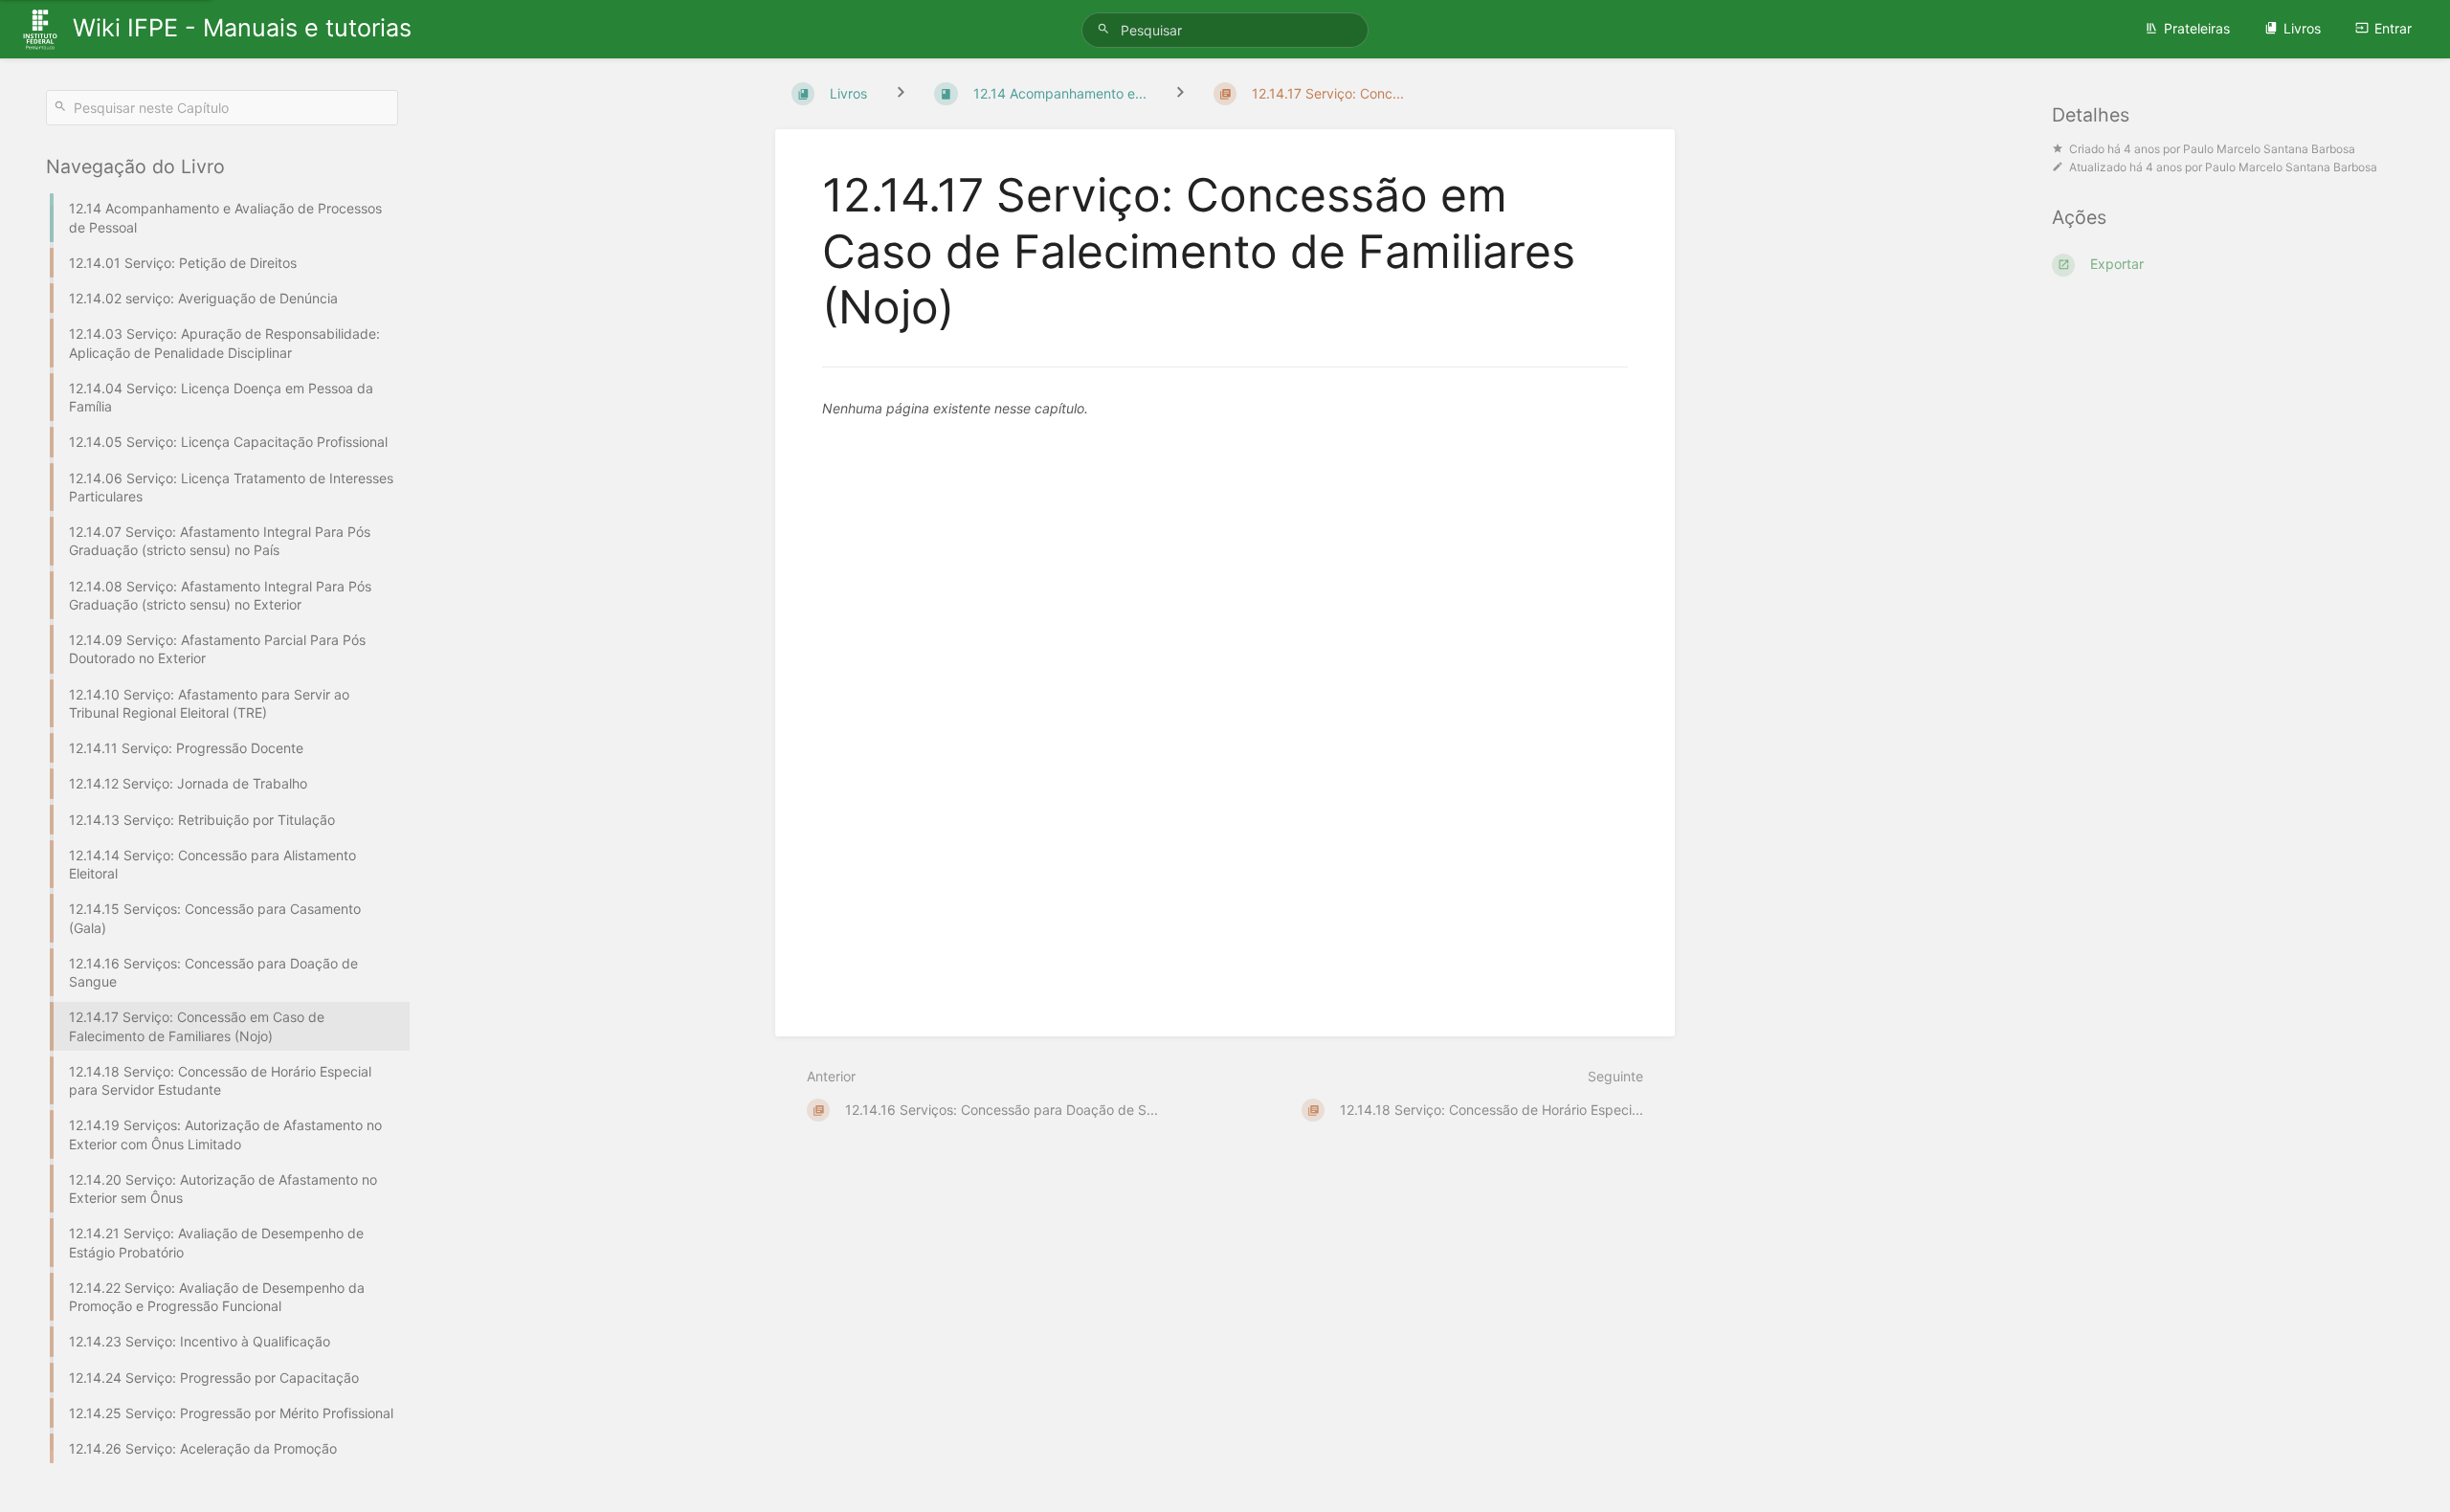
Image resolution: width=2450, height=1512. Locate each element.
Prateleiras (2197, 28)
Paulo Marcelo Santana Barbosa (2269, 149)
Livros (2302, 28)
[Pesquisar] (1106, 29)
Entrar (2393, 28)
